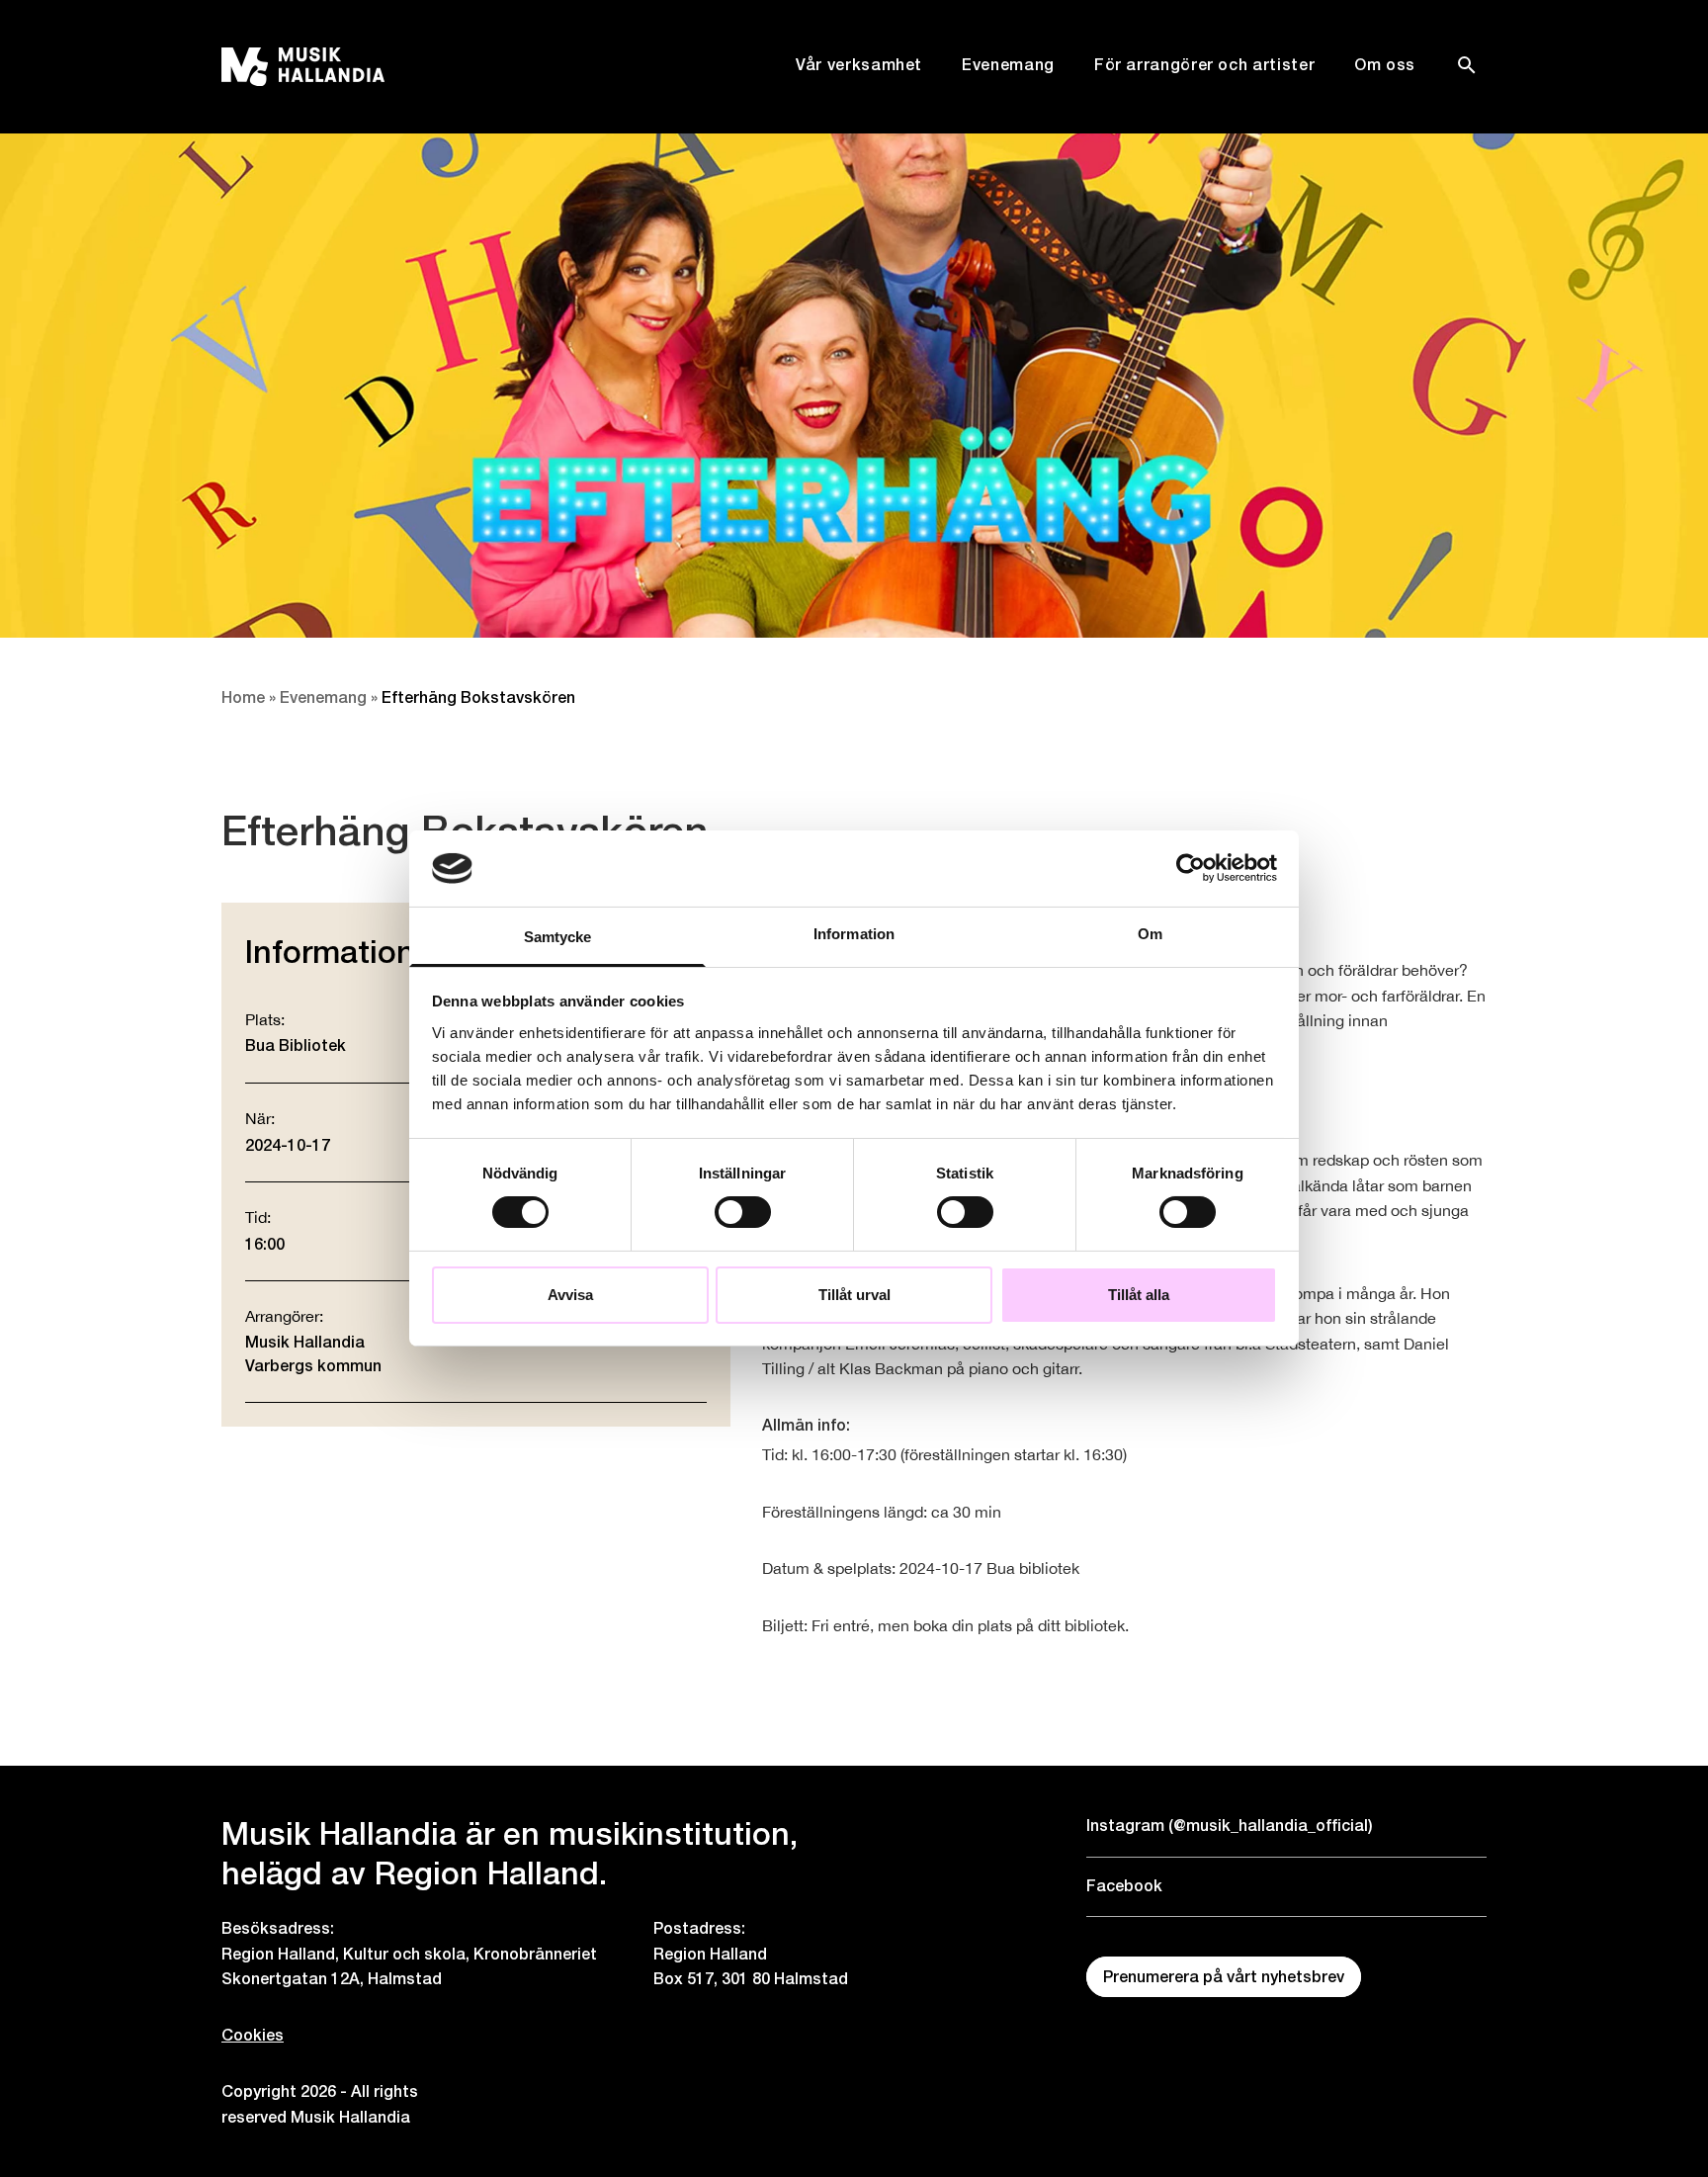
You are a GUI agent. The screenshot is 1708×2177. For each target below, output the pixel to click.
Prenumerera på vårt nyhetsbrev (1224, 1977)
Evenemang (1008, 65)
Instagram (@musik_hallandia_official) (1230, 1826)
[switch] (743, 1212)
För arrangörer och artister (1204, 65)
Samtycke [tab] (558, 937)
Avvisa (570, 1295)
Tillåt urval (854, 1295)
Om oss (1385, 65)
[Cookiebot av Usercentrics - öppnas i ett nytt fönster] (1191, 868)
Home (243, 697)
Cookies (253, 2035)
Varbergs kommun (313, 1366)
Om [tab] (1150, 934)
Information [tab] (854, 934)
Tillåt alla (1139, 1295)
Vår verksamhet (859, 65)
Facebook (1124, 1886)
